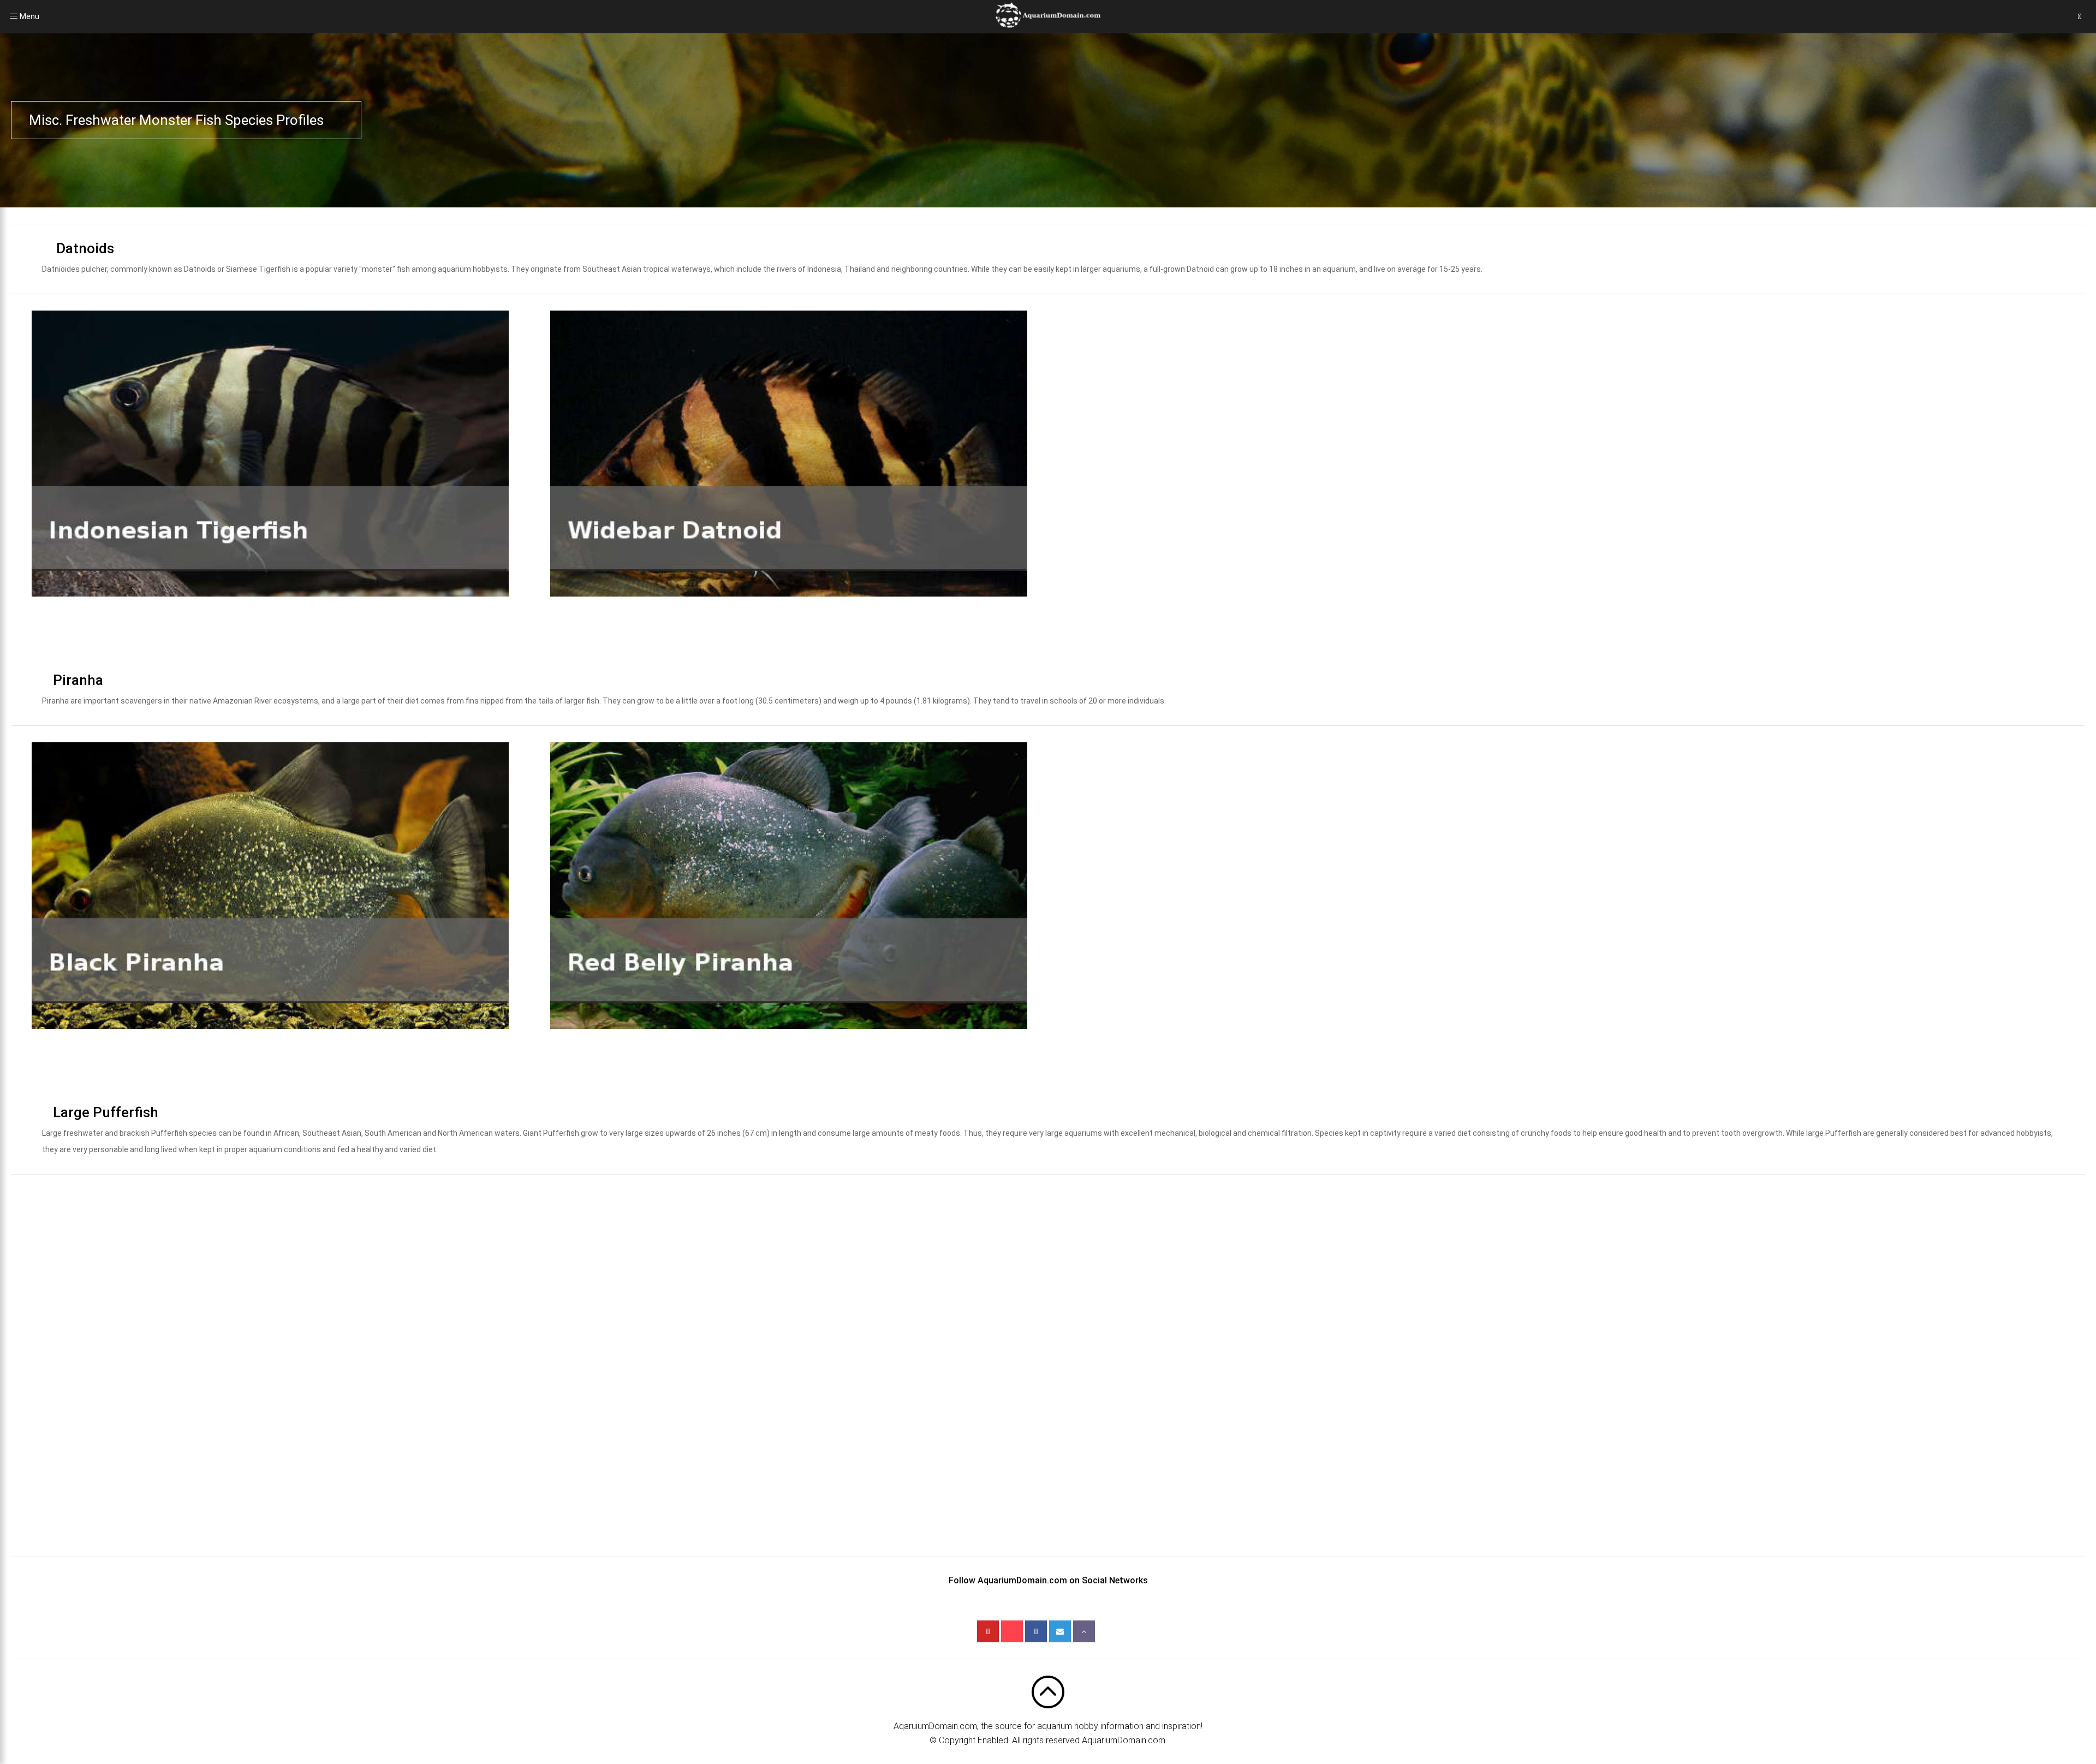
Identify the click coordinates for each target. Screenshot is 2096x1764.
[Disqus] (1048, 1420)
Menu (14, 16)
